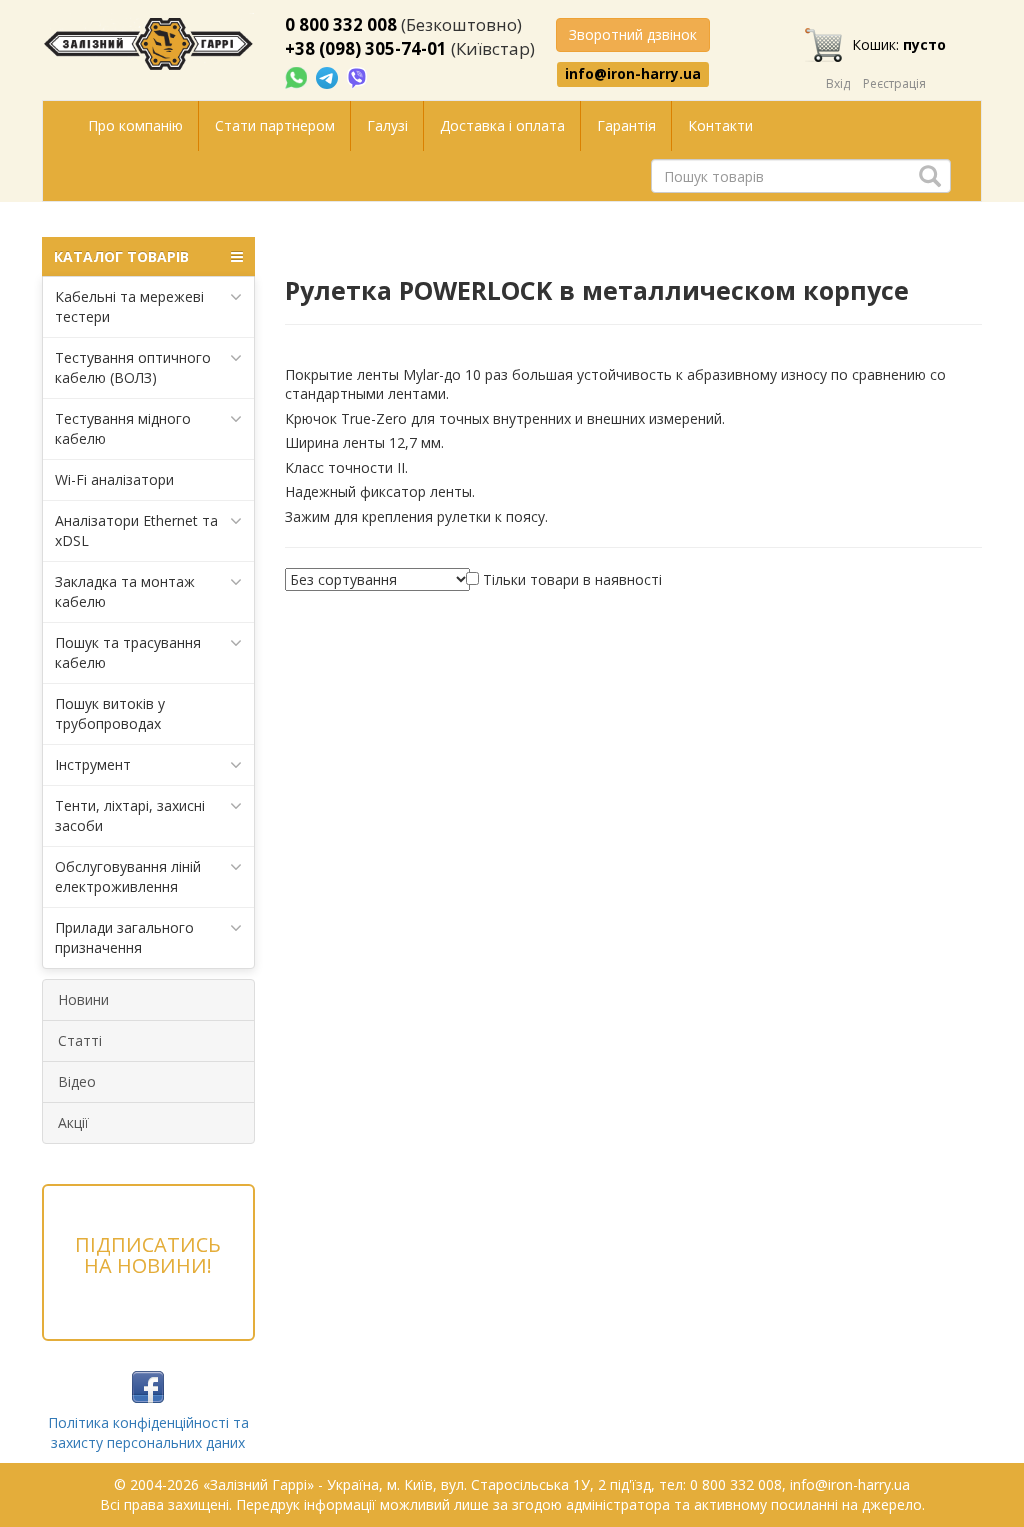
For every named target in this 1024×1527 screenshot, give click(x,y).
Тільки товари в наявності (572, 579)
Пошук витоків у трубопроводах (110, 713)
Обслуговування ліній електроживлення (128, 876)
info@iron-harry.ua (633, 74)
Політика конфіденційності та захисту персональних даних (148, 1432)
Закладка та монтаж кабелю (125, 591)
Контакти (720, 125)
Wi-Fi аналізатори (114, 479)
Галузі (387, 125)
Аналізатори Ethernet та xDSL (136, 530)
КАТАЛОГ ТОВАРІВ (121, 256)
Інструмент (93, 764)
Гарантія (626, 125)
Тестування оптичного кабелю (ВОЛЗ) (133, 367)
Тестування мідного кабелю (123, 428)
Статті (80, 1040)
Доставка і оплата (502, 125)
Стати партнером (275, 125)
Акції (73, 1122)
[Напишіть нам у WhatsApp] (298, 76)
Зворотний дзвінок (633, 34)
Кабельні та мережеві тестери (129, 306)
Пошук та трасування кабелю (128, 652)
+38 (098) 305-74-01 (366, 48)
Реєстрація (894, 83)
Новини (83, 999)
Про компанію (135, 125)
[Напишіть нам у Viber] (357, 76)
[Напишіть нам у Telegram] (329, 76)
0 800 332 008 (341, 24)
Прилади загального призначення (124, 937)
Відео (77, 1081)
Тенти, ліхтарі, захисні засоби (130, 815)
